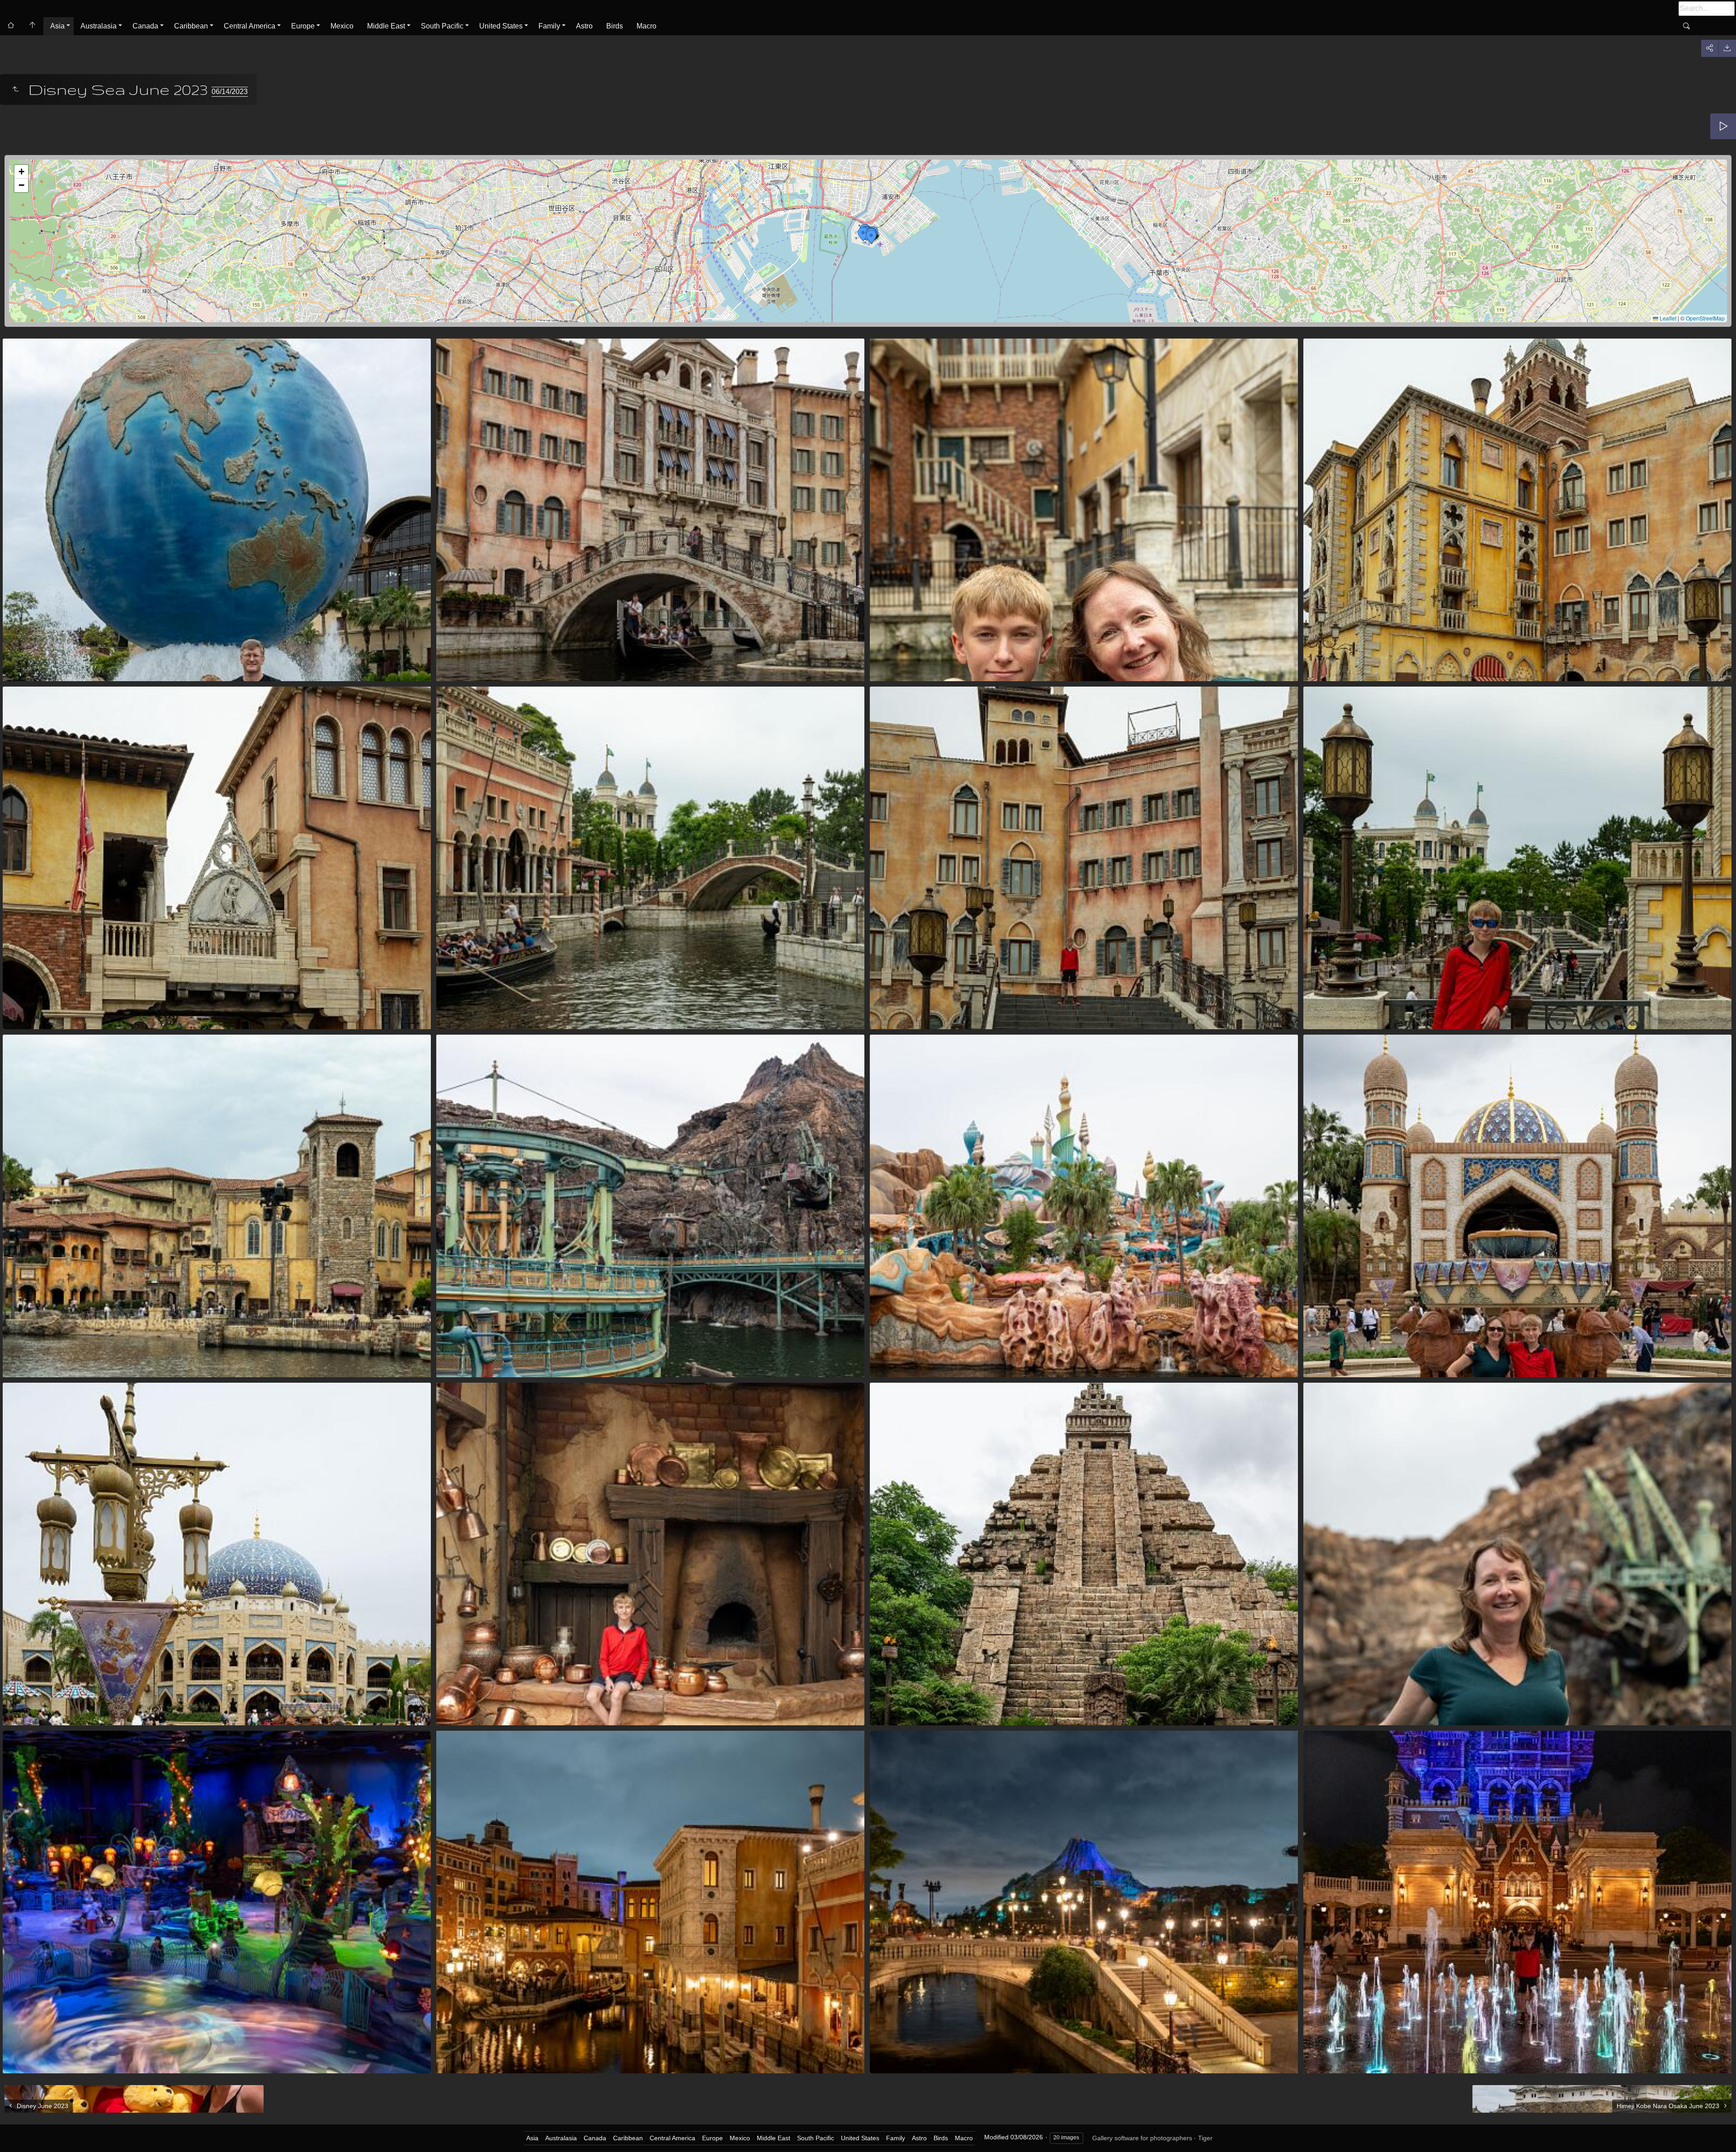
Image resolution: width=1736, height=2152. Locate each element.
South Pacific (442, 26)
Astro (584, 26)
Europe (303, 26)
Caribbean (191, 26)
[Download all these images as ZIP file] (1727, 48)
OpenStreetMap (1705, 318)
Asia (57, 26)
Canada (145, 26)
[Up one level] (15, 89)
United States (501, 26)
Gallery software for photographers (1142, 2138)
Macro (646, 26)
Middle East (386, 26)
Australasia (99, 26)
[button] (863, 234)
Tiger (1205, 2138)
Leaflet (1667, 318)
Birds (615, 26)
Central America (250, 26)
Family (549, 26)
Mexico (342, 26)
